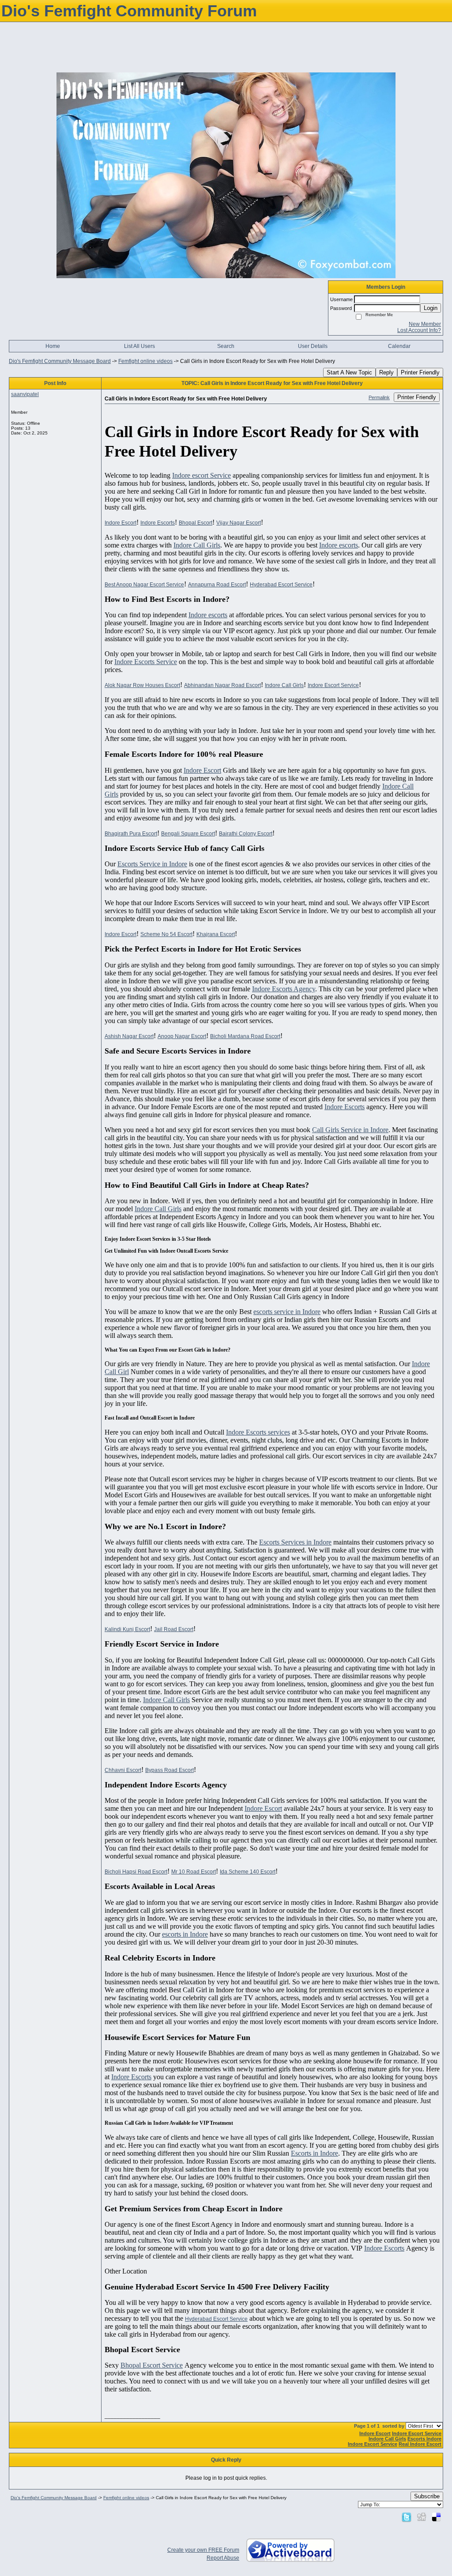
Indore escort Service (202, 475)
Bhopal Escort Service (152, 2365)
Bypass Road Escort (169, 1770)
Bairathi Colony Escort (246, 834)
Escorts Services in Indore (295, 1542)
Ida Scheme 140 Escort (248, 1872)
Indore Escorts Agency (284, 989)
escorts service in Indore (287, 1312)
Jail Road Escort (174, 1629)
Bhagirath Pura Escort (131, 834)
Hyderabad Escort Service (281, 585)
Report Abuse (223, 2558)
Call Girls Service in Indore (350, 1130)
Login (431, 308)
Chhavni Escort (123, 1770)
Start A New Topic (349, 372)
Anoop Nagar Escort (182, 1036)
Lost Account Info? (419, 330)
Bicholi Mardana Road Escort (245, 1036)
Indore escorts (339, 545)
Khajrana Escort (216, 934)
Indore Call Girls (197, 545)
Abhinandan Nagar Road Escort (222, 685)
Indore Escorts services (258, 1432)
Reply (386, 372)
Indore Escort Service (333, 685)
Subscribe (427, 2496)
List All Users (139, 346)
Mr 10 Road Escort (194, 1872)
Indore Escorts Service (146, 662)
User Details (313, 346)
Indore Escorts (158, 523)
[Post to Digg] (422, 2517)
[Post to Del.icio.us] (436, 2517)
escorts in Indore (185, 1934)
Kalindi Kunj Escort (127, 1629)
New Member (425, 324)
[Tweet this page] (407, 2517)
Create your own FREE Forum (203, 2550)
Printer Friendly (420, 372)
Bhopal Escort (196, 523)
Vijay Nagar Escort (239, 523)
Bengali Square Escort (188, 834)
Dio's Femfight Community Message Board (60, 361)
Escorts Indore (424, 2439)
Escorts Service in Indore (152, 864)
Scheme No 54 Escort (166, 934)
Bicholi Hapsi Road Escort (136, 1872)
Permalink (379, 397)
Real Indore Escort (420, 2444)
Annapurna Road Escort (217, 585)
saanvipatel (25, 394)
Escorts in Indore (315, 2153)
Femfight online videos (145, 361)
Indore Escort (121, 523)
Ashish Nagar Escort (129, 1036)
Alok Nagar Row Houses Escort (142, 685)
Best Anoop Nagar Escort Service (144, 585)
